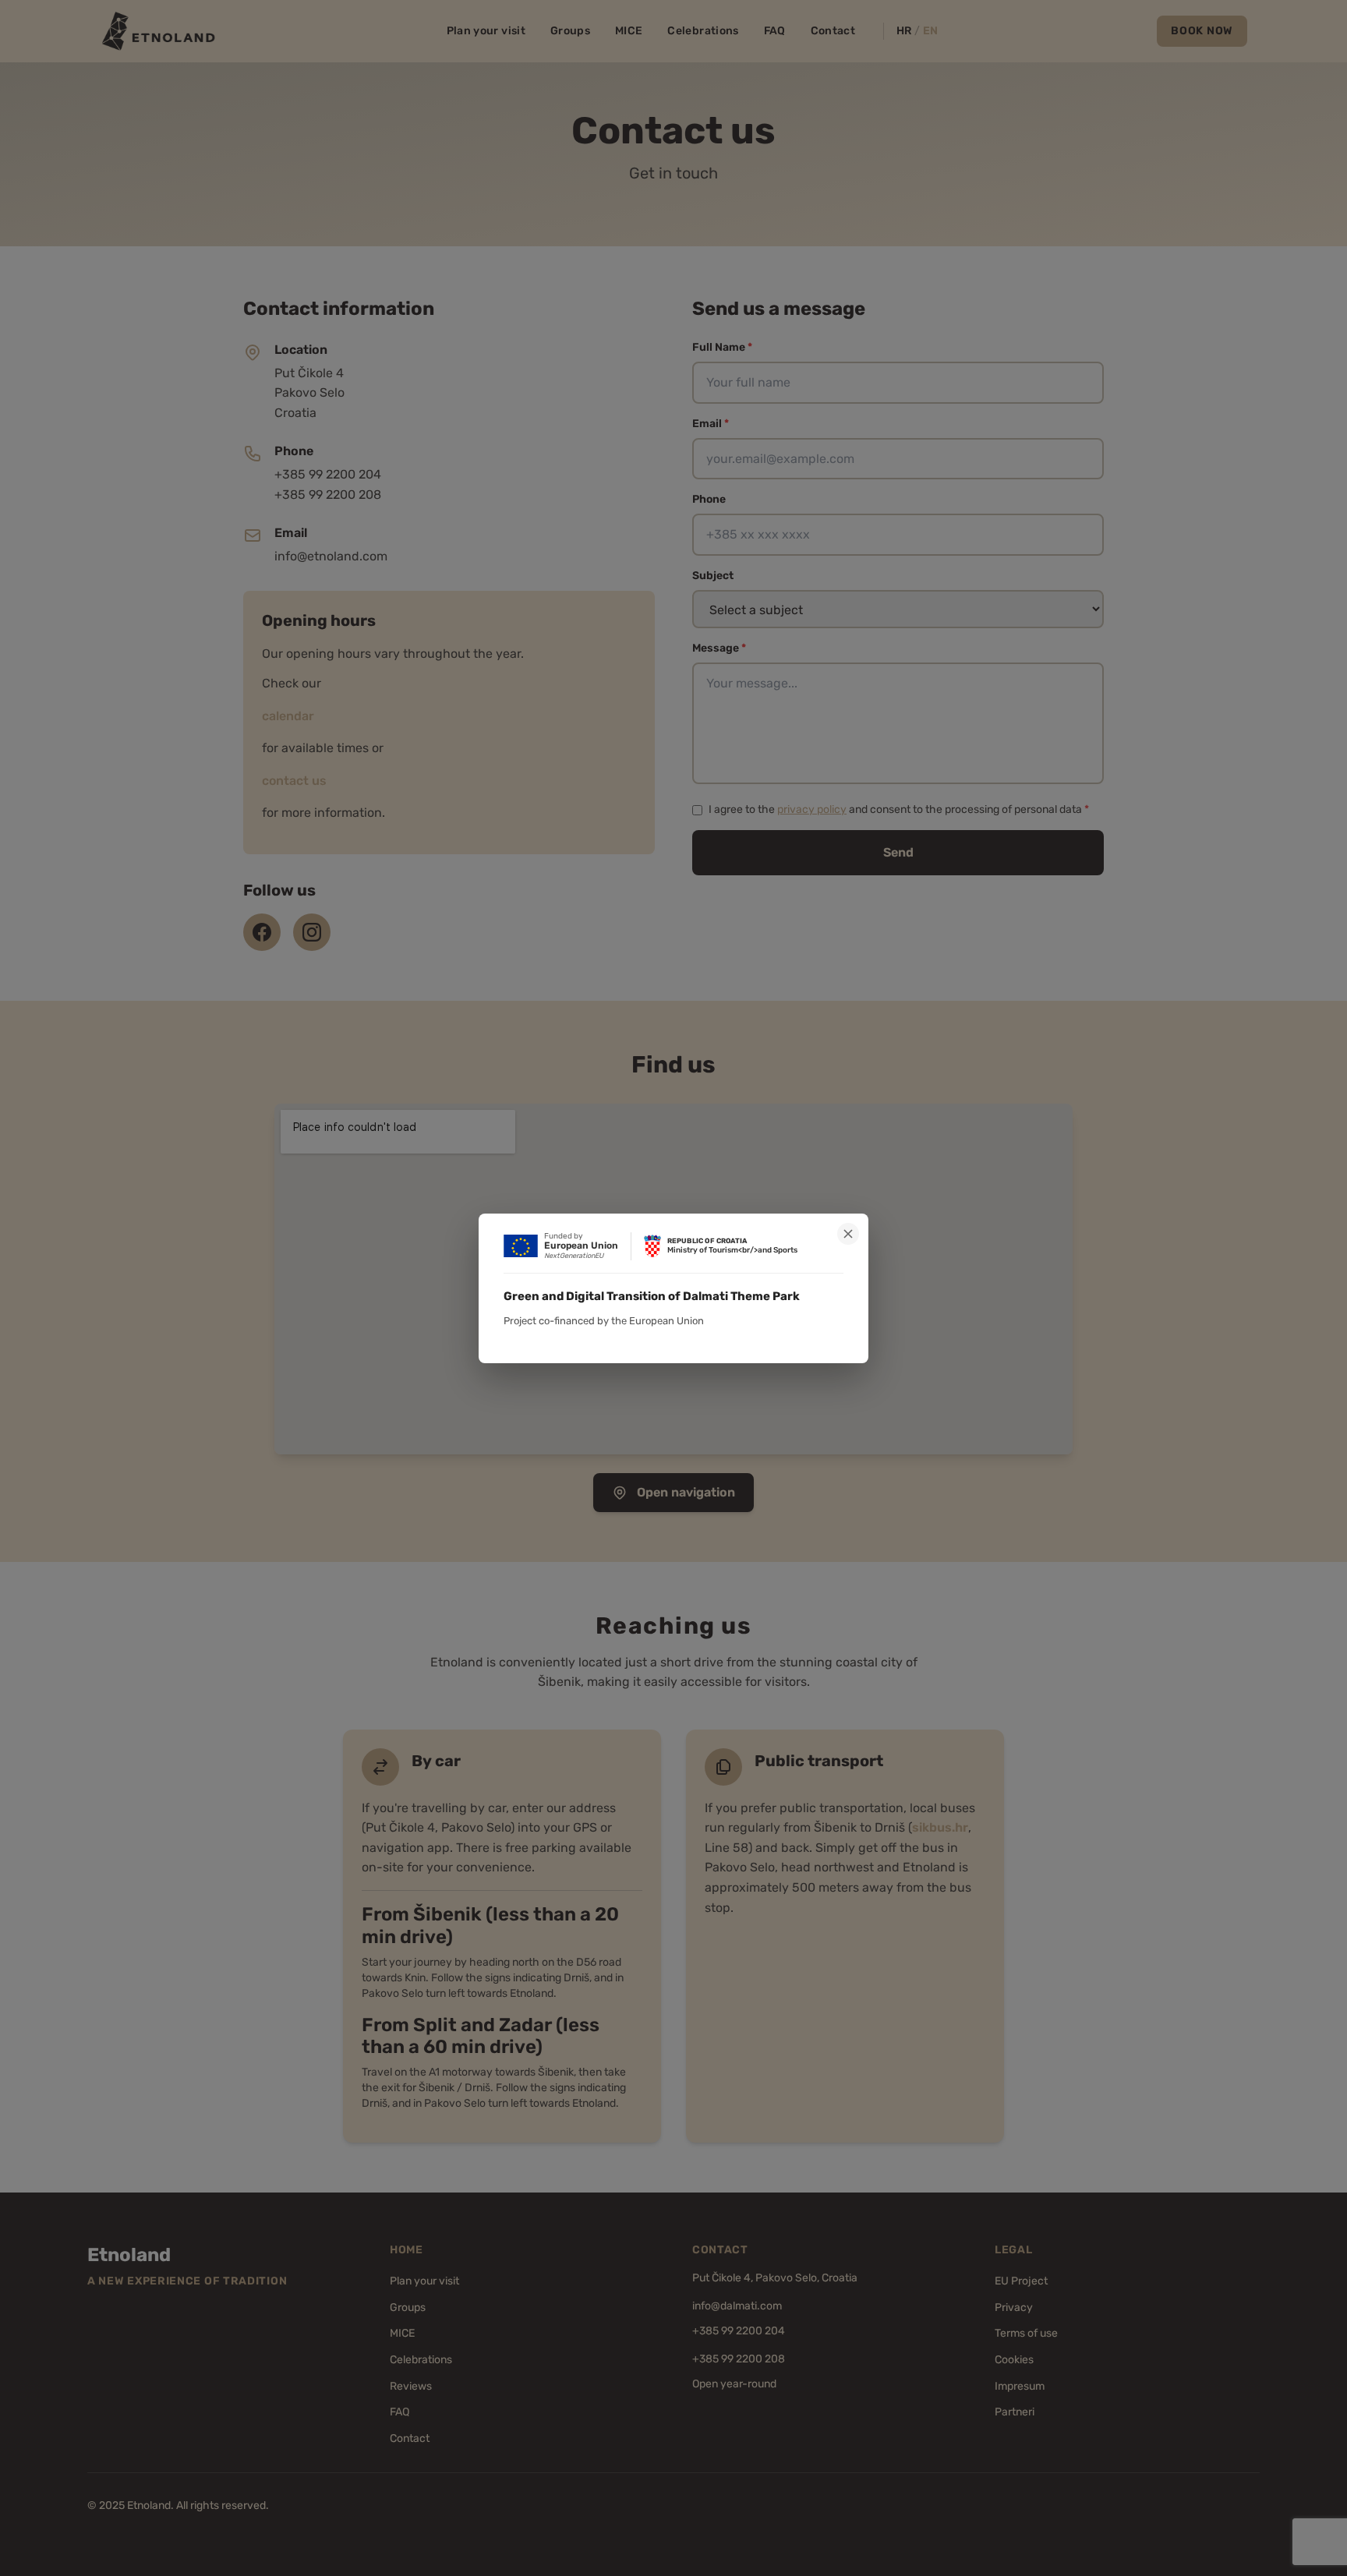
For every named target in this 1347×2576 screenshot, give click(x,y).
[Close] (848, 1234)
